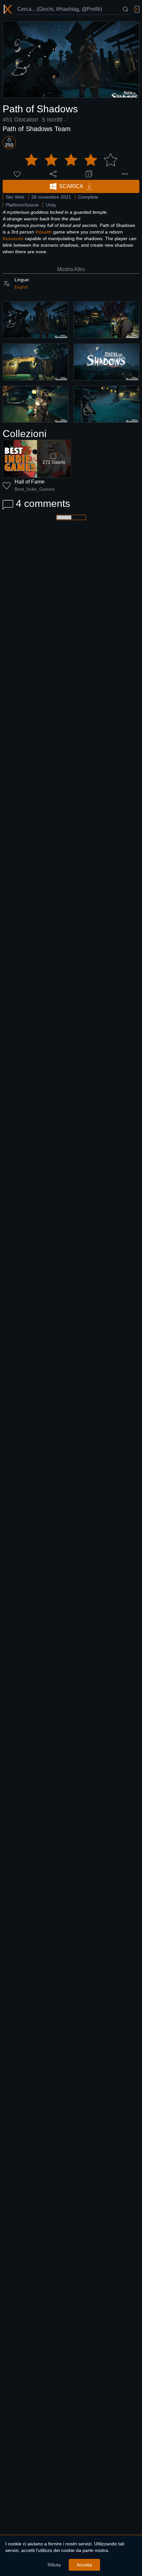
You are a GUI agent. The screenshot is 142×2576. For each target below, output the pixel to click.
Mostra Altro (71, 269)
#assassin (13, 238)
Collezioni (25, 434)
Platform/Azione (22, 205)
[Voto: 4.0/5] (71, 160)
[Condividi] (53, 174)
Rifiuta (54, 2565)
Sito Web (15, 197)
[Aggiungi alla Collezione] (89, 174)
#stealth (44, 232)
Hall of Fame (30, 482)
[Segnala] (125, 174)
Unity (51, 205)
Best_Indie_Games (35, 489)
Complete (88, 197)
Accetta (84, 2565)
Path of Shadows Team (37, 129)
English (21, 287)
